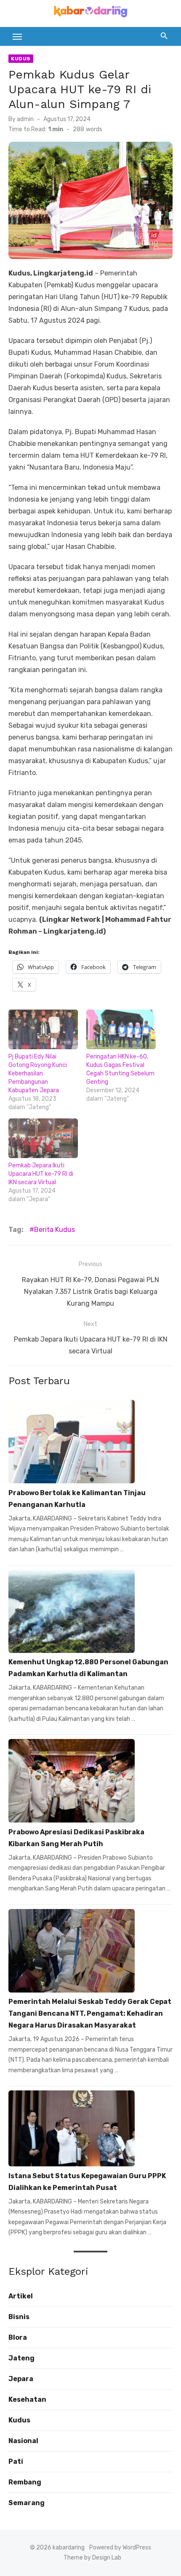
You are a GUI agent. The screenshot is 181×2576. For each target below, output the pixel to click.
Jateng (21, 2358)
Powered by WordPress (120, 2548)
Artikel (21, 2296)
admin (25, 119)
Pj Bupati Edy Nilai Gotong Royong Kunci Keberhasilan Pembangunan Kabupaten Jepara (38, 1073)
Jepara (21, 2379)
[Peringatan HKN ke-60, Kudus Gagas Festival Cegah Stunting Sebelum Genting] (121, 1029)
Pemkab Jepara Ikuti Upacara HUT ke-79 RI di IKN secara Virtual (41, 1174)
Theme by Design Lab (92, 2558)
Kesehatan (27, 2399)
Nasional (23, 2441)
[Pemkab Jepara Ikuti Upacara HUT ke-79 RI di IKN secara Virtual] (43, 1138)
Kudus (21, 59)
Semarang (27, 2503)
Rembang (25, 2482)
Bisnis (19, 2317)
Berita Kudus (55, 1230)
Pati (16, 2461)
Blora (18, 2337)
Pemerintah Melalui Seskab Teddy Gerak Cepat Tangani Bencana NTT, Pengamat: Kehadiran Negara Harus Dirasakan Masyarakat (90, 2013)
